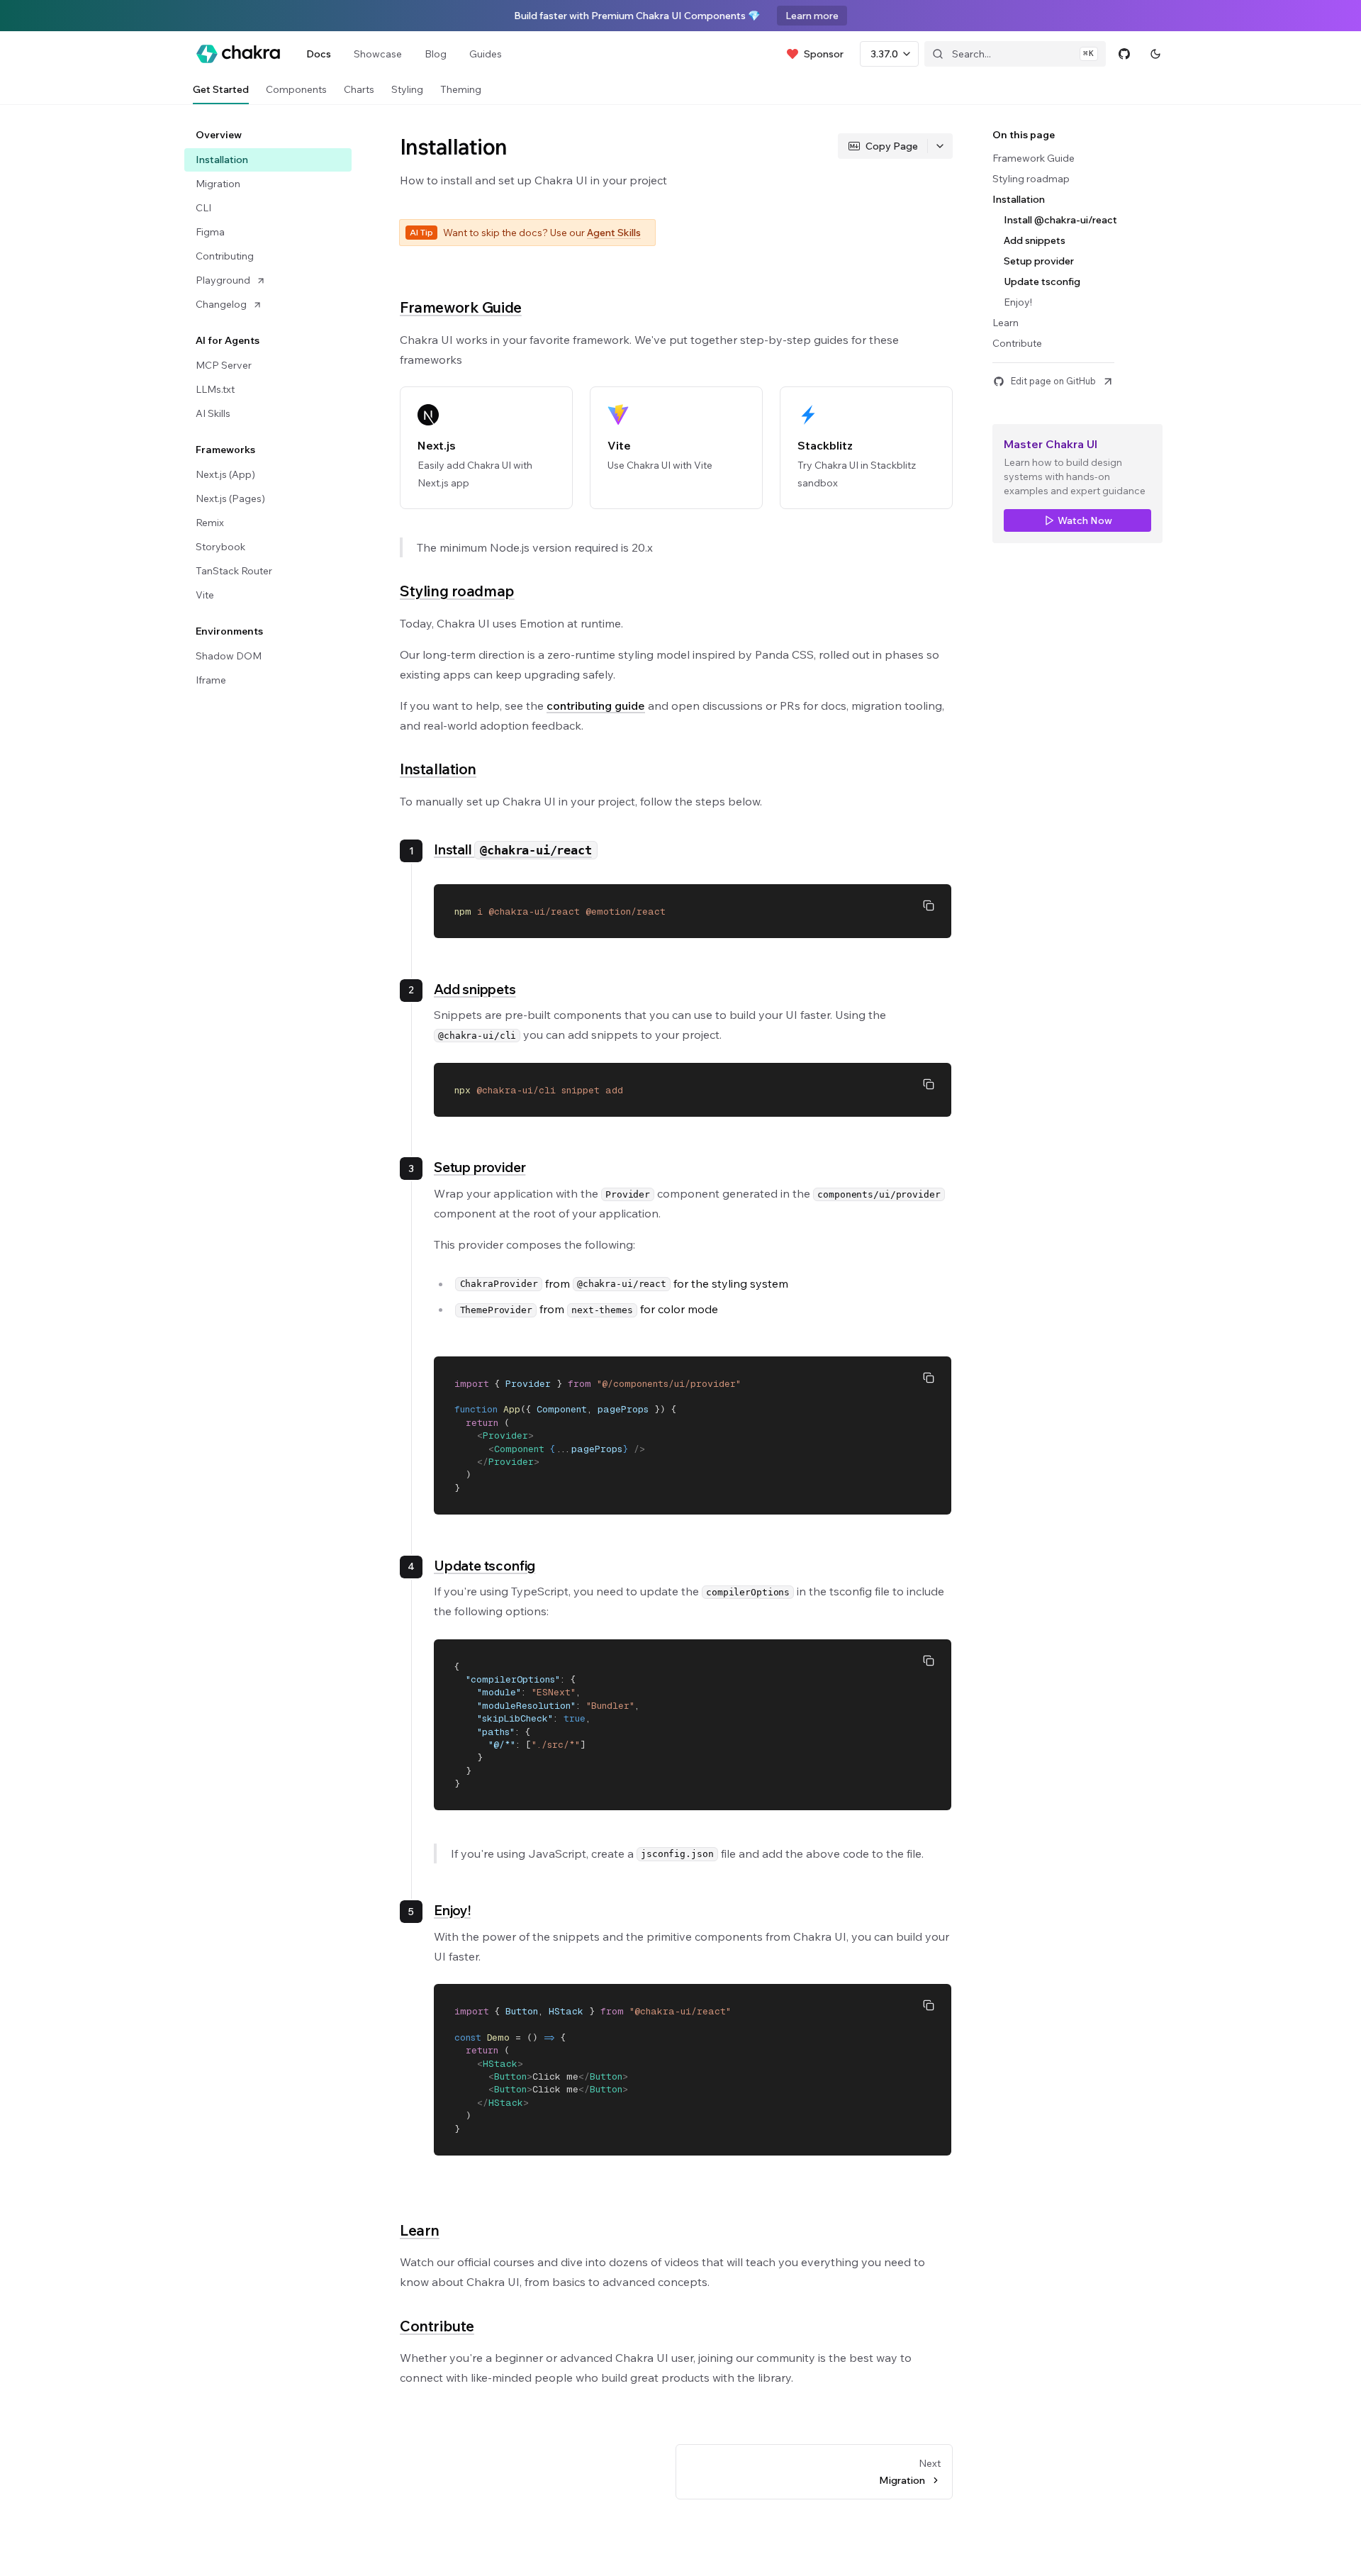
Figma (210, 232)
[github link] (1124, 54)
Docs (319, 54)
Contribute (437, 2326)
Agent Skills (614, 233)
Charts (359, 89)
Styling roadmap (457, 591)
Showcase (378, 54)
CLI (203, 208)
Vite (205, 595)
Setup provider (480, 1167)
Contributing (225, 256)
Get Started (221, 89)
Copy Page (892, 146)
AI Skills (213, 413)
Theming (461, 89)
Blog (436, 54)
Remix (210, 523)
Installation (222, 160)
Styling (407, 89)
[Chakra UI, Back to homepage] (238, 54)
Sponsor (824, 54)
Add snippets (475, 989)
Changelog (221, 304)
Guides (486, 54)
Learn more (812, 16)
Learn (420, 2230)
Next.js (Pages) (230, 498)
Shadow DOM (229, 656)
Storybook (220, 547)
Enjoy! (452, 1910)
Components (296, 89)
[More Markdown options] (940, 146)
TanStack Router (234, 571)
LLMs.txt (215, 389)
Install (513, 849)
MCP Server (224, 365)
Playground (223, 280)
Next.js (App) (225, 474)
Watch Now (1085, 520)
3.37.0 (884, 54)
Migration (218, 184)
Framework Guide (461, 307)
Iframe (211, 680)
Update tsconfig (485, 1566)
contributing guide (596, 706)
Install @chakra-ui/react (1060, 220)
